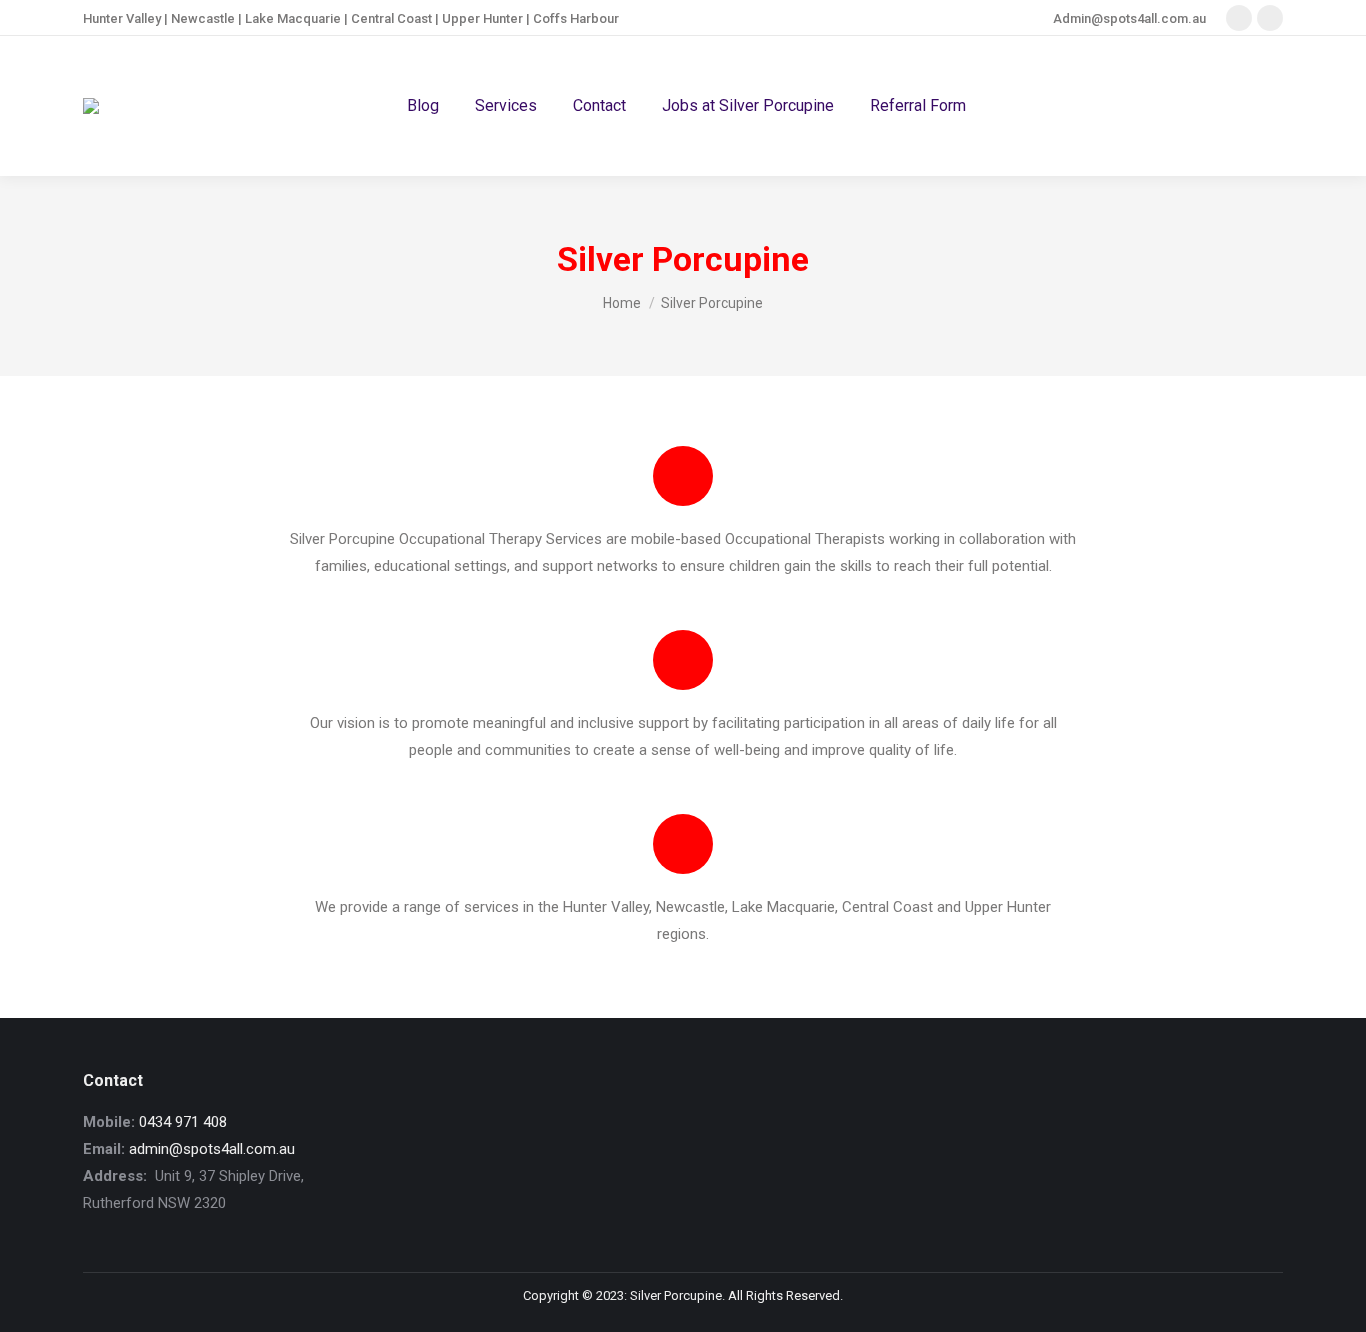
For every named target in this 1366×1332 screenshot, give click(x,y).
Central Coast (391, 18)
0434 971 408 (183, 1122)
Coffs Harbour (576, 18)
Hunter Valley (122, 18)
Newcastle (203, 18)
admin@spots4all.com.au (212, 1149)
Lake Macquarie (293, 18)
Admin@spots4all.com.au (1129, 18)
